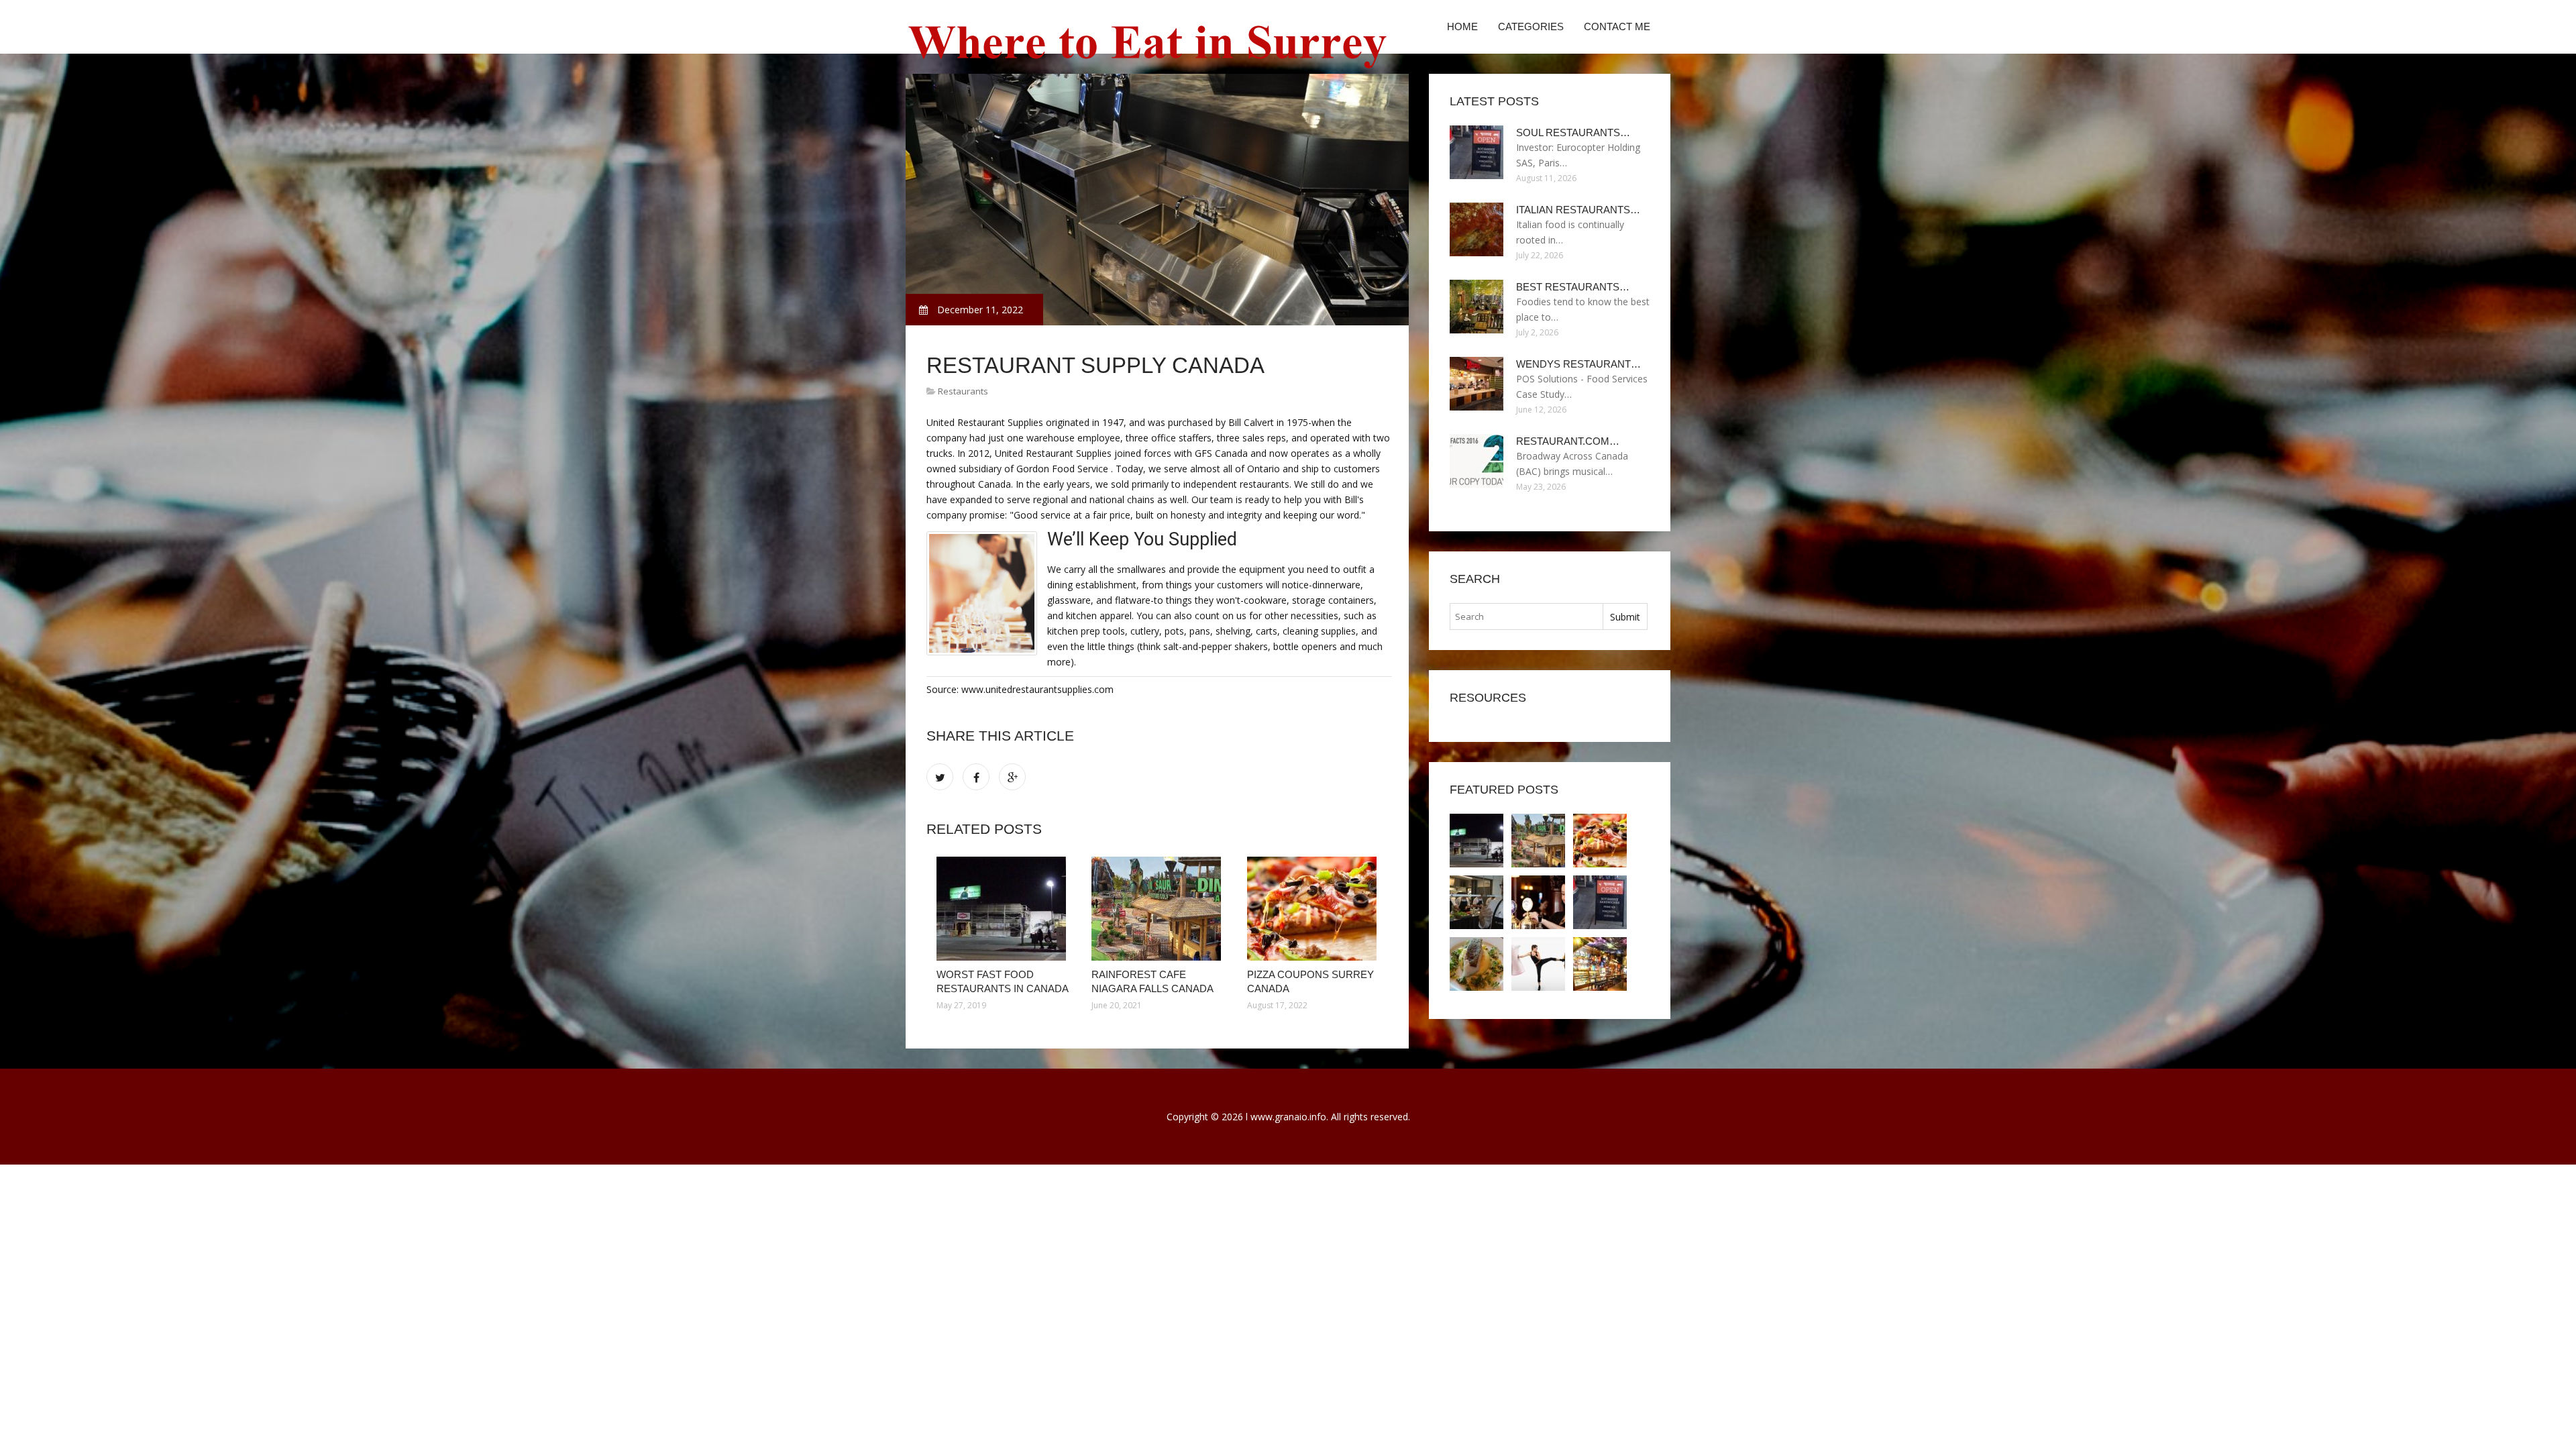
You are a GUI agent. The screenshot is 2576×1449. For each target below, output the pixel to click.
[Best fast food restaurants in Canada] (1538, 964)
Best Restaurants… (1573, 287)
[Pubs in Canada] (1538, 902)
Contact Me (1617, 26)
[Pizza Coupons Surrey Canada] (1314, 909)
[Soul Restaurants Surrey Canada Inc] (1600, 902)
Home (1462, 26)
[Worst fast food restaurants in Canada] (1004, 909)
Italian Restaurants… (1578, 210)
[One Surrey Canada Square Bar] (1477, 964)
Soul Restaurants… (1573, 132)
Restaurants (963, 391)
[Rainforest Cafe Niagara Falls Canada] (1159, 909)
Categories (1531, 26)
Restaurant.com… (1568, 441)
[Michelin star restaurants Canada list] (1477, 902)
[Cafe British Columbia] (1600, 964)
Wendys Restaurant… (1578, 364)
